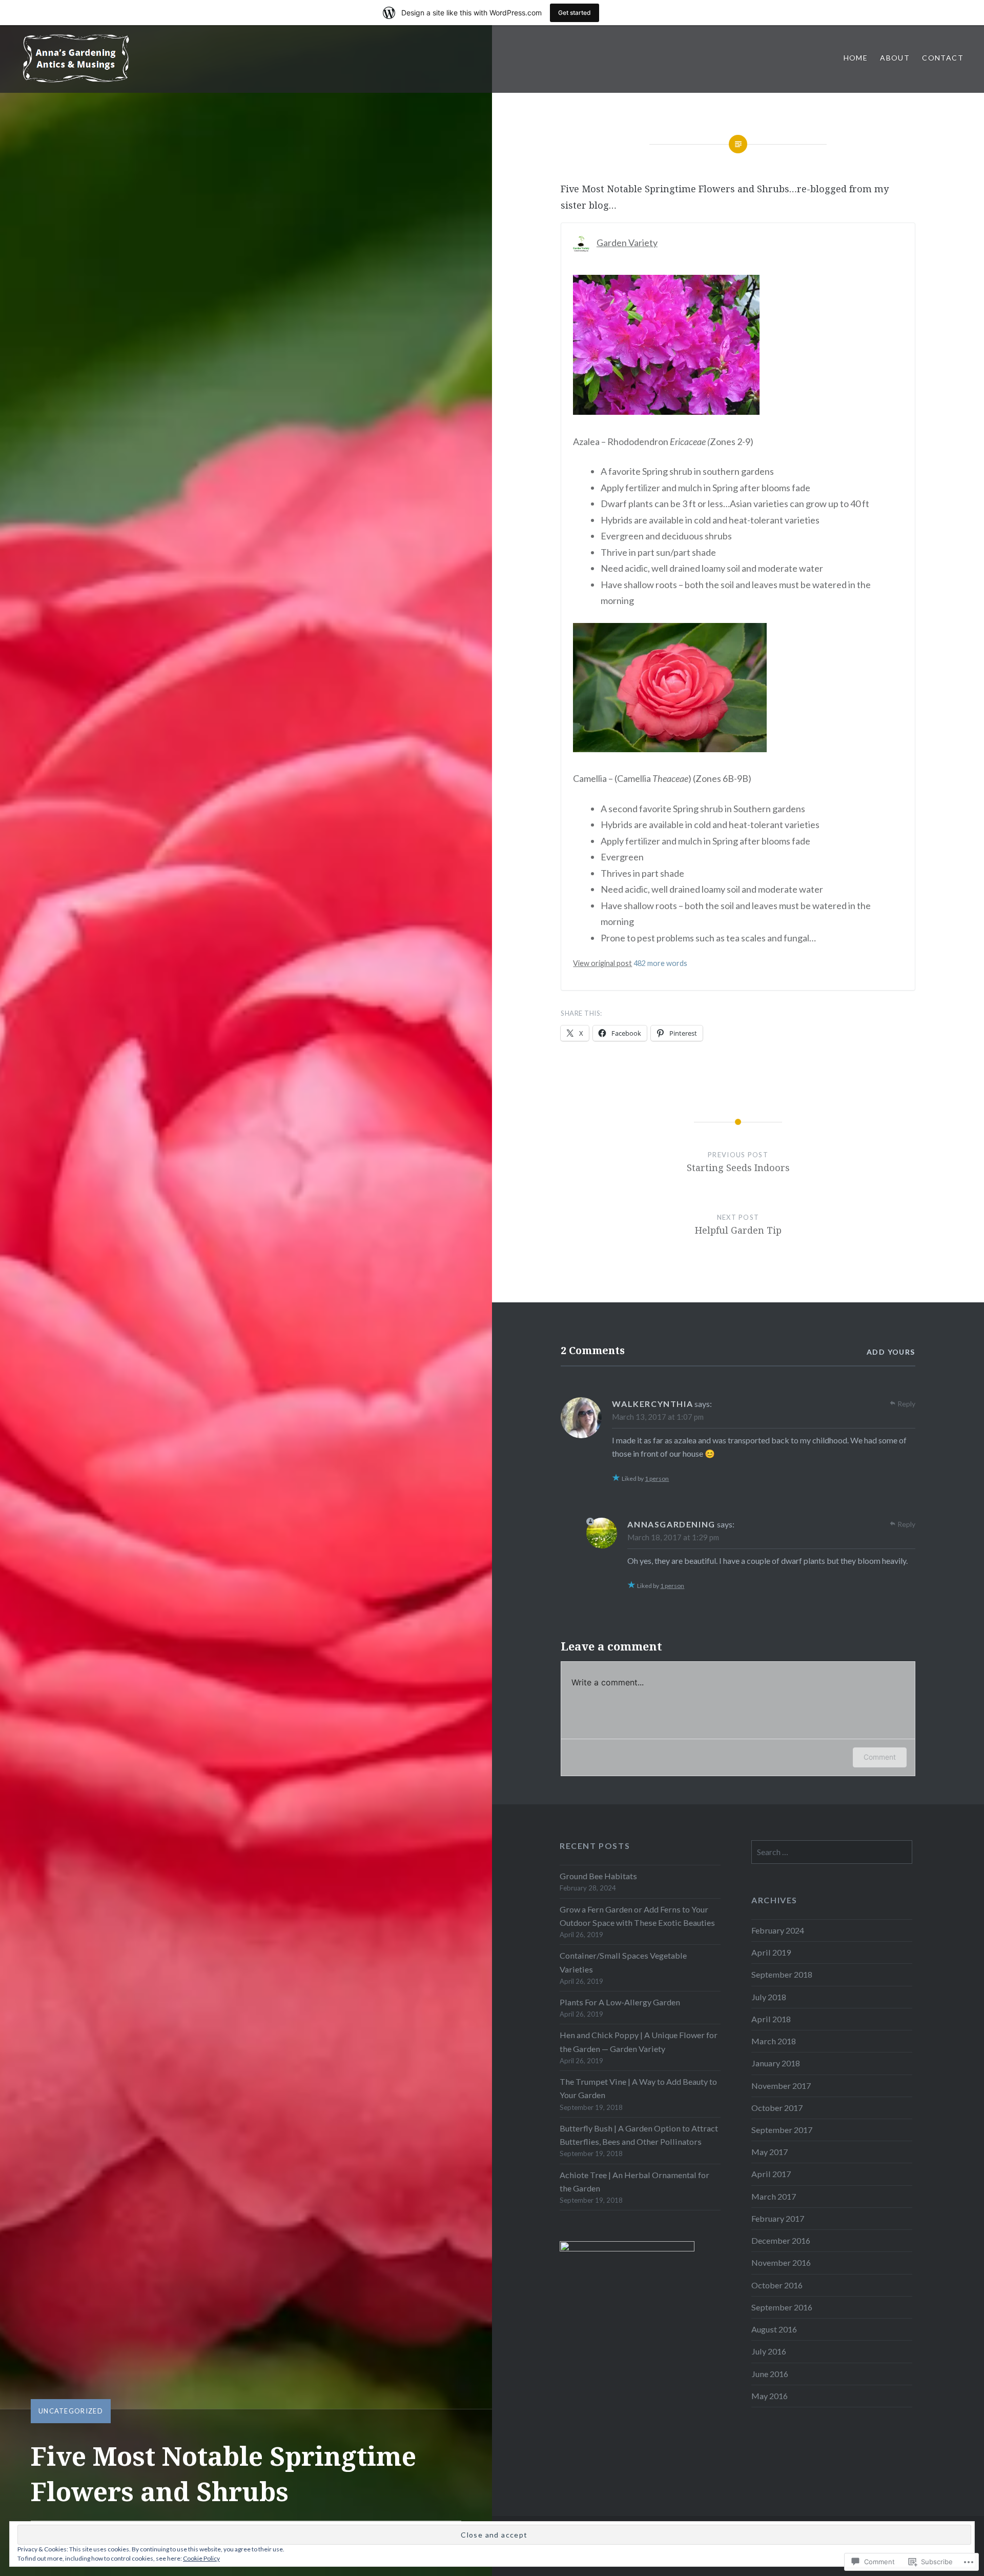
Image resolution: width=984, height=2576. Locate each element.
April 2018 (771, 2019)
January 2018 (776, 2063)
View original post (602, 963)
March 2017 (774, 2196)
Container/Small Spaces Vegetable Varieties (623, 1962)
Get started (575, 13)
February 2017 (778, 2218)
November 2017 (781, 2086)
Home (856, 58)
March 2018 (774, 2041)
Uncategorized (71, 2411)
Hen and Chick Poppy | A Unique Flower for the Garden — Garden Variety (639, 2041)
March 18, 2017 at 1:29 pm (673, 1537)
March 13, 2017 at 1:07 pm (658, 1417)
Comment (880, 1757)
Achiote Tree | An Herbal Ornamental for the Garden (634, 2181)
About (895, 58)
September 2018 (782, 1974)
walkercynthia (652, 1404)
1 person (657, 1478)
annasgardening (671, 1524)
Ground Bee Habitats (598, 1876)
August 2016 (774, 2329)
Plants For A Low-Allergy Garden (620, 2002)
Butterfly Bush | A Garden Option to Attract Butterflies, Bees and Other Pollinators (639, 2135)
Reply (906, 1404)
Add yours (891, 1352)
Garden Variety (627, 243)
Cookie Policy (201, 2558)
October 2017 (777, 2108)
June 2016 (770, 2374)
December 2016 (781, 2240)
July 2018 (769, 1997)
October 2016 (777, 2285)
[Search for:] (832, 1852)
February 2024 (778, 1930)
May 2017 (770, 2152)
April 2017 (771, 2174)
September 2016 (782, 2307)
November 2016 (781, 2262)
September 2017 (782, 2130)
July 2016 (769, 2351)
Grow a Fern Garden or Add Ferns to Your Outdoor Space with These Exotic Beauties (637, 1916)
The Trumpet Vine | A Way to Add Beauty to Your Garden (638, 2088)
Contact (943, 58)
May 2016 (770, 2396)
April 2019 (771, 1952)
